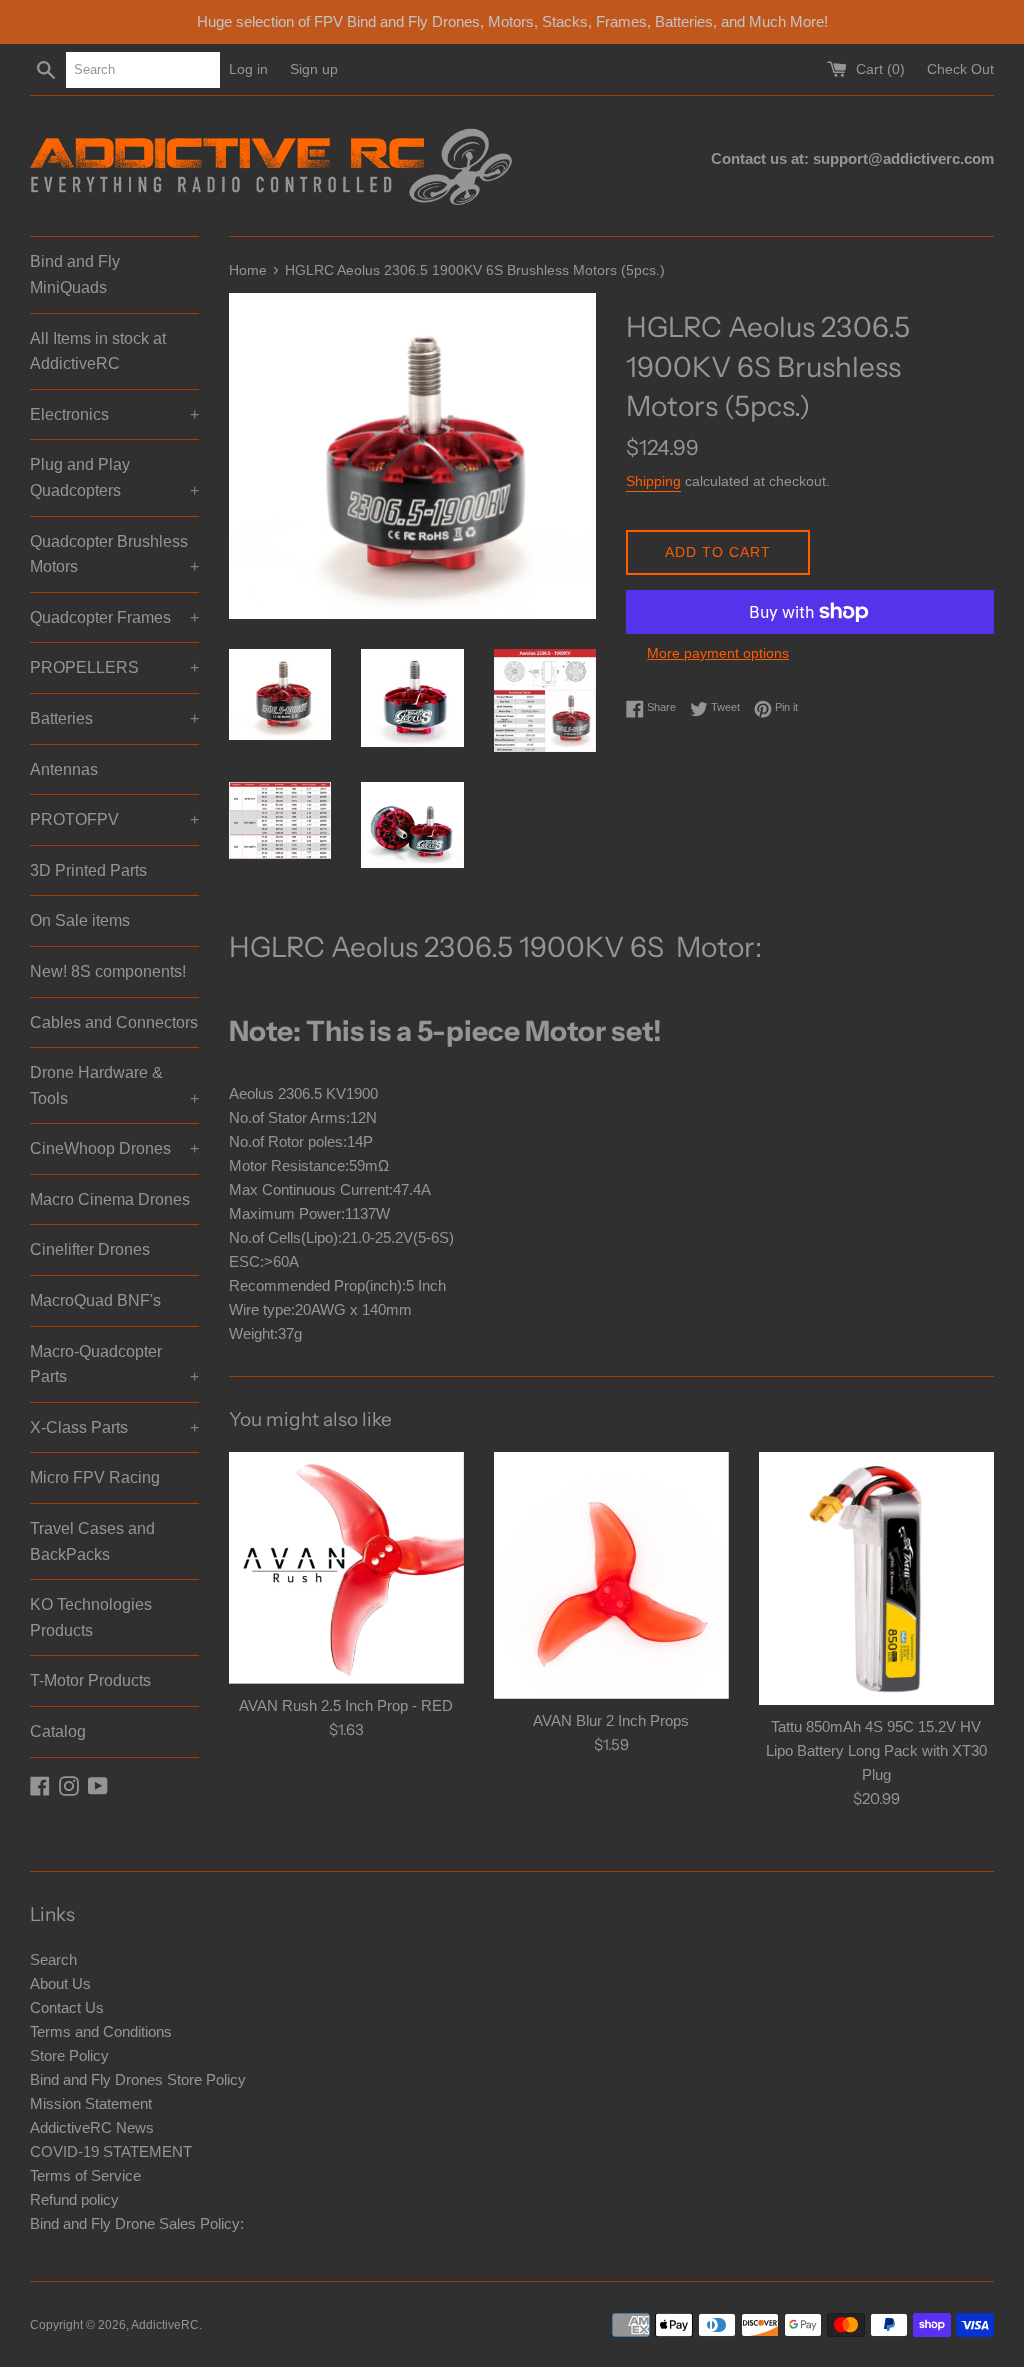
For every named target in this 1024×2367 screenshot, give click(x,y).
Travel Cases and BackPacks (92, 1541)
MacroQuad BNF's (95, 1300)
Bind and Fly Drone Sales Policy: (137, 2223)
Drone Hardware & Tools (114, 1085)
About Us (60, 1983)
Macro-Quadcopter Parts (114, 1364)
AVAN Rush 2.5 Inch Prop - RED (346, 1705)
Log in (248, 69)
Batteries (114, 718)
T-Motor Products (90, 1680)
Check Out (960, 69)
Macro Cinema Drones (110, 1199)
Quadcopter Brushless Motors (114, 554)
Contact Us (67, 2007)
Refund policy (74, 2199)
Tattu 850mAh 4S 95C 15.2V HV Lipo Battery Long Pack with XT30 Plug (876, 1750)
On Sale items (80, 920)
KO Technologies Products (91, 1617)
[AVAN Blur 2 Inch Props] (611, 1575)
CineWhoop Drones (114, 1148)
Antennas (64, 769)
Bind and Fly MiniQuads (75, 274)
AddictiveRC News (92, 2127)
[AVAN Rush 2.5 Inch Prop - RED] (346, 1568)
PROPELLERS (114, 667)
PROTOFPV (114, 819)
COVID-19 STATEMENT (111, 2151)
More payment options (718, 653)
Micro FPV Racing (95, 1477)
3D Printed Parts (88, 870)
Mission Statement (91, 2103)
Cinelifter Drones (90, 1249)
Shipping (653, 481)
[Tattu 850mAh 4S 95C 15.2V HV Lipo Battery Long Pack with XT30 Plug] (876, 1578)
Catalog (58, 1731)
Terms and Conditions (101, 2031)
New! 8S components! (108, 971)
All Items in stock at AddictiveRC (98, 351)
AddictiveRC (165, 2325)
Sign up (314, 69)
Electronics (114, 414)
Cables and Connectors (114, 1022)
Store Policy (69, 2055)
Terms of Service (85, 2175)
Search (53, 1959)
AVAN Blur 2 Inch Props (611, 1720)
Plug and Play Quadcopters (114, 477)
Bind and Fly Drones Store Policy (138, 2079)
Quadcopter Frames (114, 617)
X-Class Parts (114, 1427)
